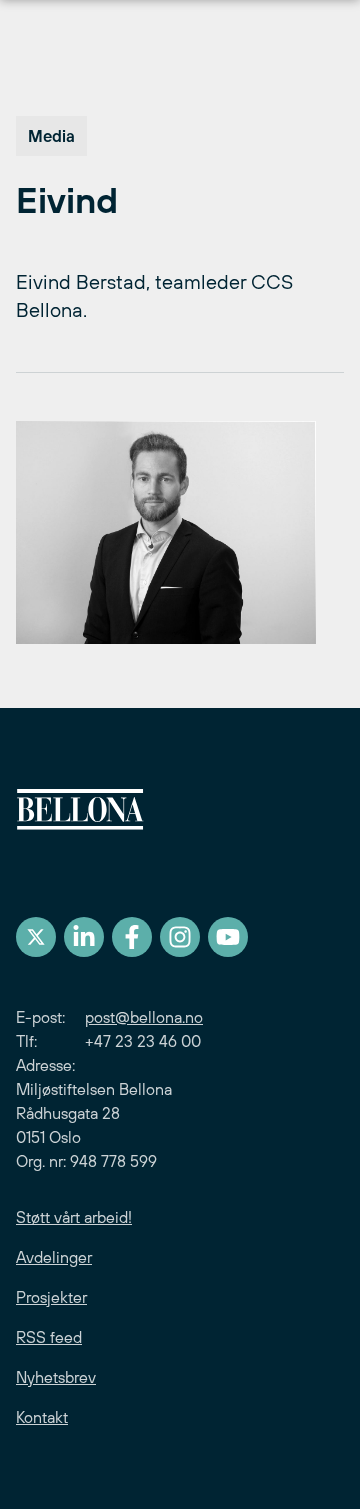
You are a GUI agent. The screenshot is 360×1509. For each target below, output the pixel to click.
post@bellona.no (144, 1017)
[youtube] (228, 937)
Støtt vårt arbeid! (74, 1217)
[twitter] (36, 937)
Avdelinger (54, 1257)
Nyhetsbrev (56, 1377)
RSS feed (49, 1337)
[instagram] (180, 937)
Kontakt (42, 1417)
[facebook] (132, 937)
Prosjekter (51, 1297)
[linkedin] (84, 937)
